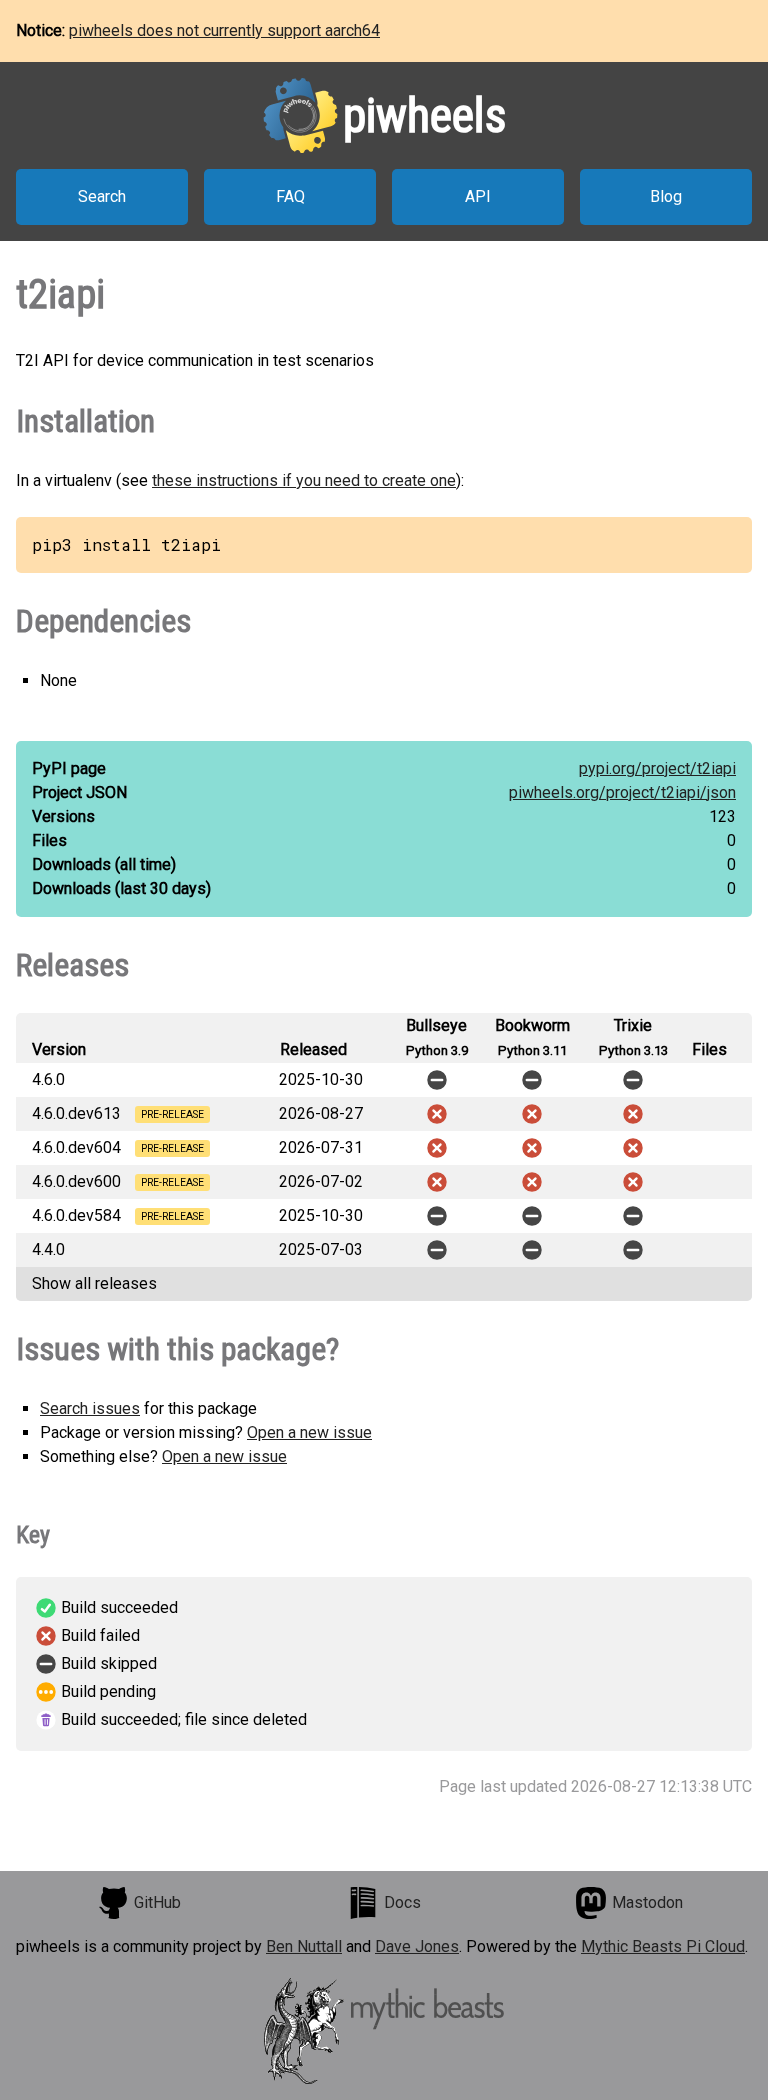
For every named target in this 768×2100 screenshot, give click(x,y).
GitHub (157, 1902)
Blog (666, 196)
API (478, 196)
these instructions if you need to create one (304, 480)
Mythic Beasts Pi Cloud (663, 1946)
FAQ (290, 196)
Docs (402, 1902)
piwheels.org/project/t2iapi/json (622, 792)
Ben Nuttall (304, 1946)
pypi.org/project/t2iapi (657, 768)
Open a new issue (309, 1432)
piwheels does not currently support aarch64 (224, 30)
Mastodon (647, 1902)
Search (102, 196)
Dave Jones (417, 1946)
